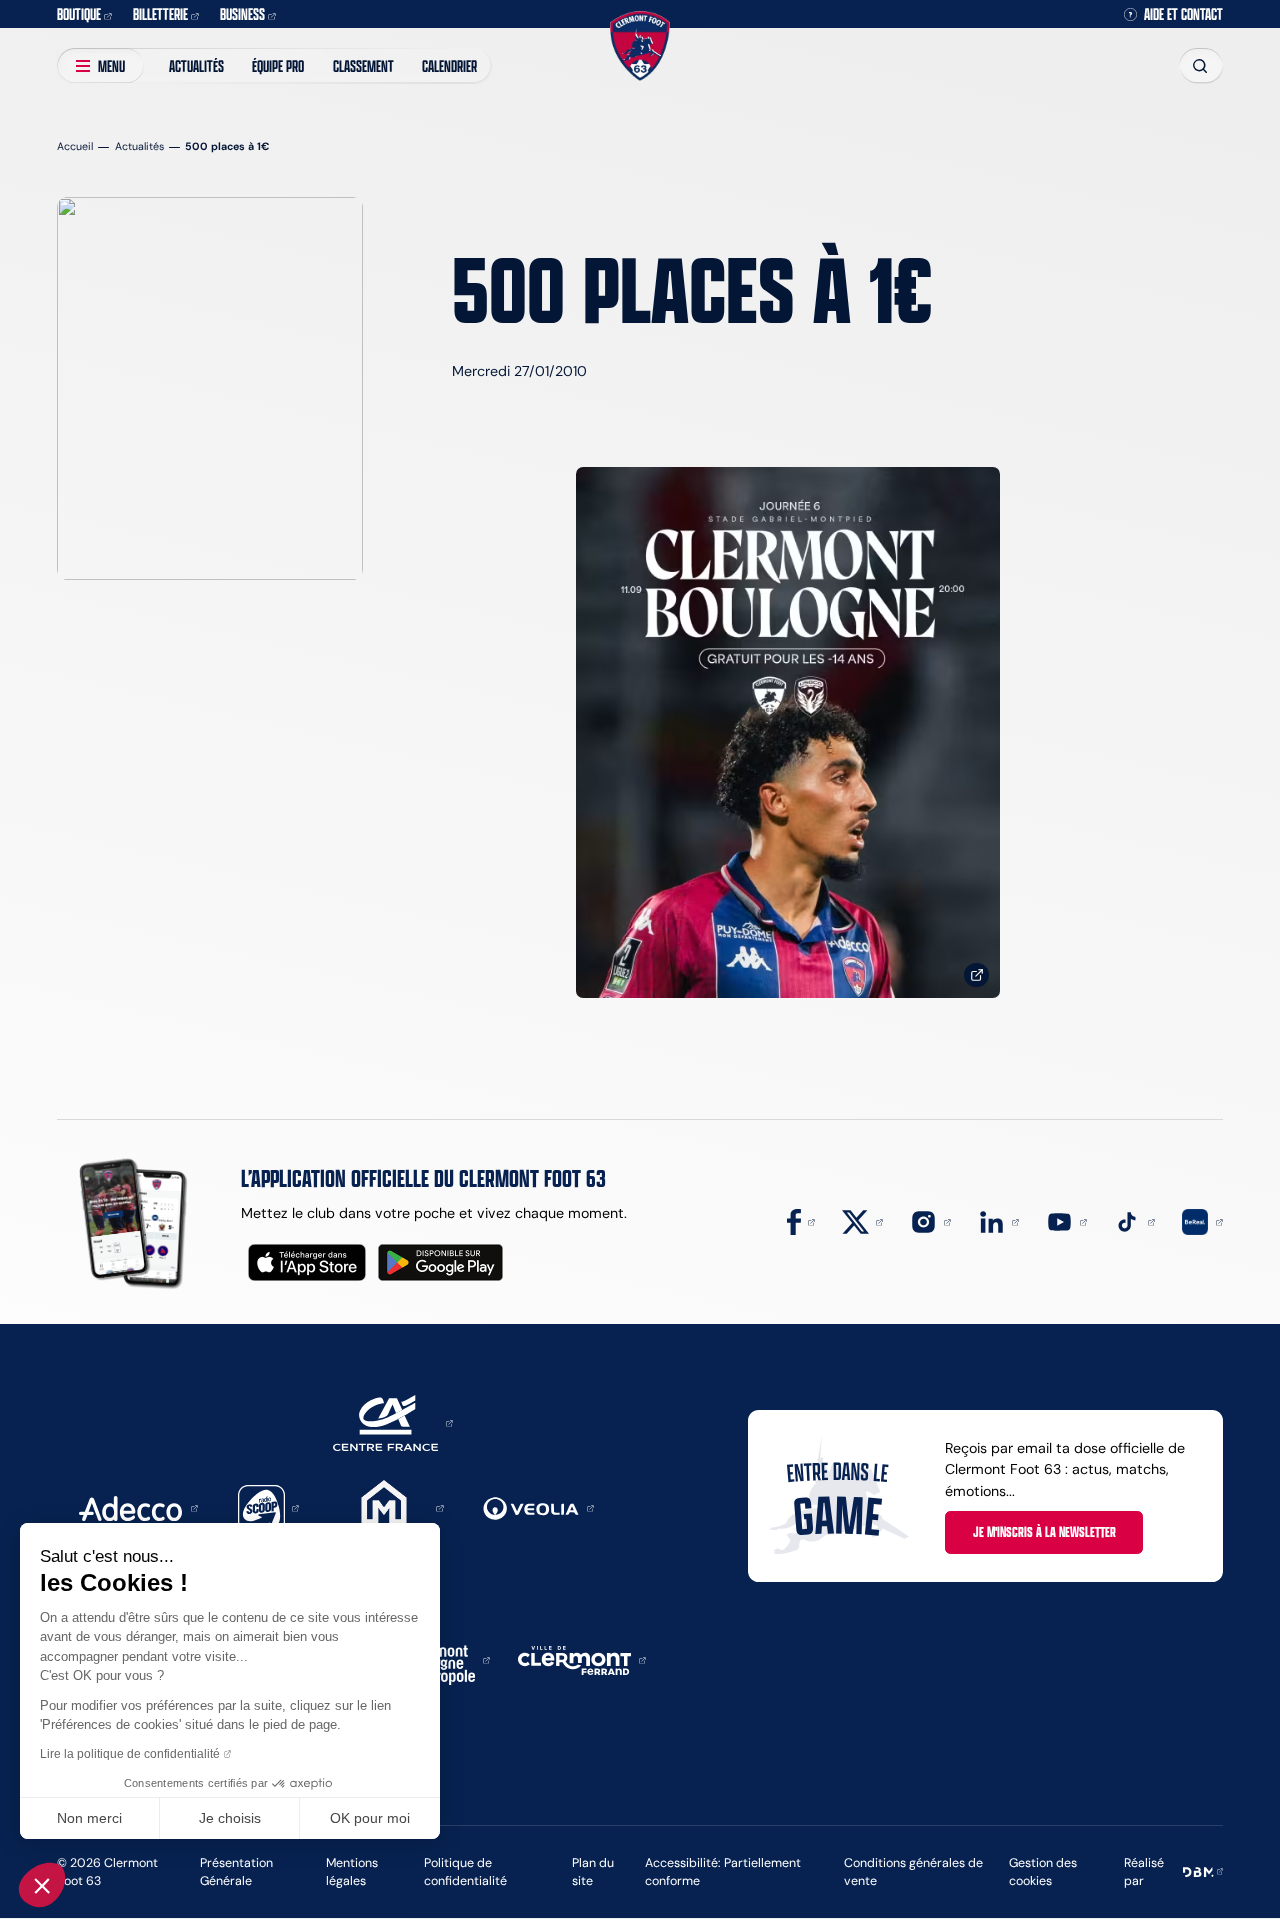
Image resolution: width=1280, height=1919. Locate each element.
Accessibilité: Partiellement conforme (723, 1871)
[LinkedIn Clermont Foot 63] (998, 1221)
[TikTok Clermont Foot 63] (1134, 1221)
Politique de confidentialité (465, 1871)
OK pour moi (370, 1818)
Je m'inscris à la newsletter (1044, 1531)
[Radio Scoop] (269, 1507)
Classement (363, 65)
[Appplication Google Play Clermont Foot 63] (440, 1262)
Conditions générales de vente (913, 1871)
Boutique (79, 13)
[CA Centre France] (393, 1422)
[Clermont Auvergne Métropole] (443, 1659)
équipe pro (278, 65)
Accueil (75, 146)
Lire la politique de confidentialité (130, 1754)
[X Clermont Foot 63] (862, 1221)
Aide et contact (1183, 14)
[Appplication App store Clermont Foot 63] (307, 1262)
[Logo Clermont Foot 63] (640, 46)
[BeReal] (1202, 1221)
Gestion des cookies (1043, 1871)
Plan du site (593, 1871)
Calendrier (449, 65)
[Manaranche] (391, 1507)
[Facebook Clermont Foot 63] (801, 1221)
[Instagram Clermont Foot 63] (930, 1221)
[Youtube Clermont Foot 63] (1066, 1221)
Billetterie (160, 13)
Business (242, 13)
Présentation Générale (236, 1871)
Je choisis (230, 1818)
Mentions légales (352, 1871)
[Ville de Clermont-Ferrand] (582, 1659)
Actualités (196, 65)
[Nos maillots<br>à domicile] (788, 732)
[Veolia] (538, 1507)
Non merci (89, 1818)
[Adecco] (138, 1507)
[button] (42, 1885)
